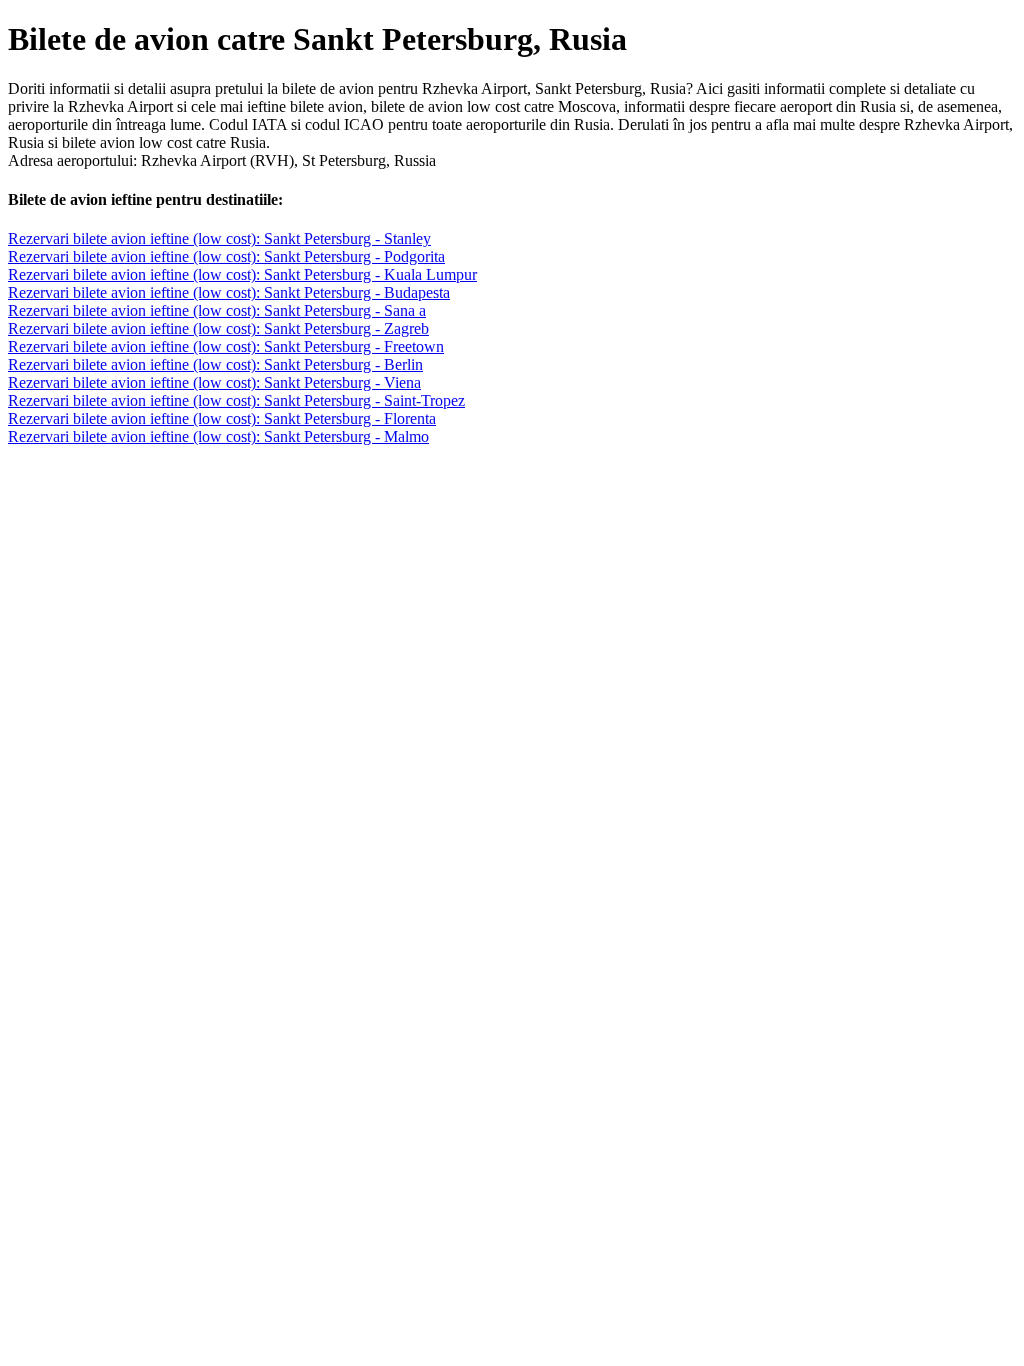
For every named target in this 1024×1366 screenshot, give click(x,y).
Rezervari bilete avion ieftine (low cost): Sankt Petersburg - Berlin (215, 364)
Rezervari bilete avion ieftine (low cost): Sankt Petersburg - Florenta (222, 418)
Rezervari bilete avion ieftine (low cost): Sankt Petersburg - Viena (214, 382)
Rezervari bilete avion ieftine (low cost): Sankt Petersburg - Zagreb (218, 328)
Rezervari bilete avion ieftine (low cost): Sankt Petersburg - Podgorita (226, 256)
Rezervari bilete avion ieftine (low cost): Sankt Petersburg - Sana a (217, 310)
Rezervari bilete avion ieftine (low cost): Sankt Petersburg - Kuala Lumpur (242, 274)
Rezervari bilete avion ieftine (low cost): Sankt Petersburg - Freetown (226, 346)
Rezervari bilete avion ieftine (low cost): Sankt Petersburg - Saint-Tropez (236, 400)
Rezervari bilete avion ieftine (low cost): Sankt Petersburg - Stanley (219, 238)
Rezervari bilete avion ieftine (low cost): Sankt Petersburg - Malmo (218, 436)
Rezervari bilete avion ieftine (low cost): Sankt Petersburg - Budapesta (229, 292)
